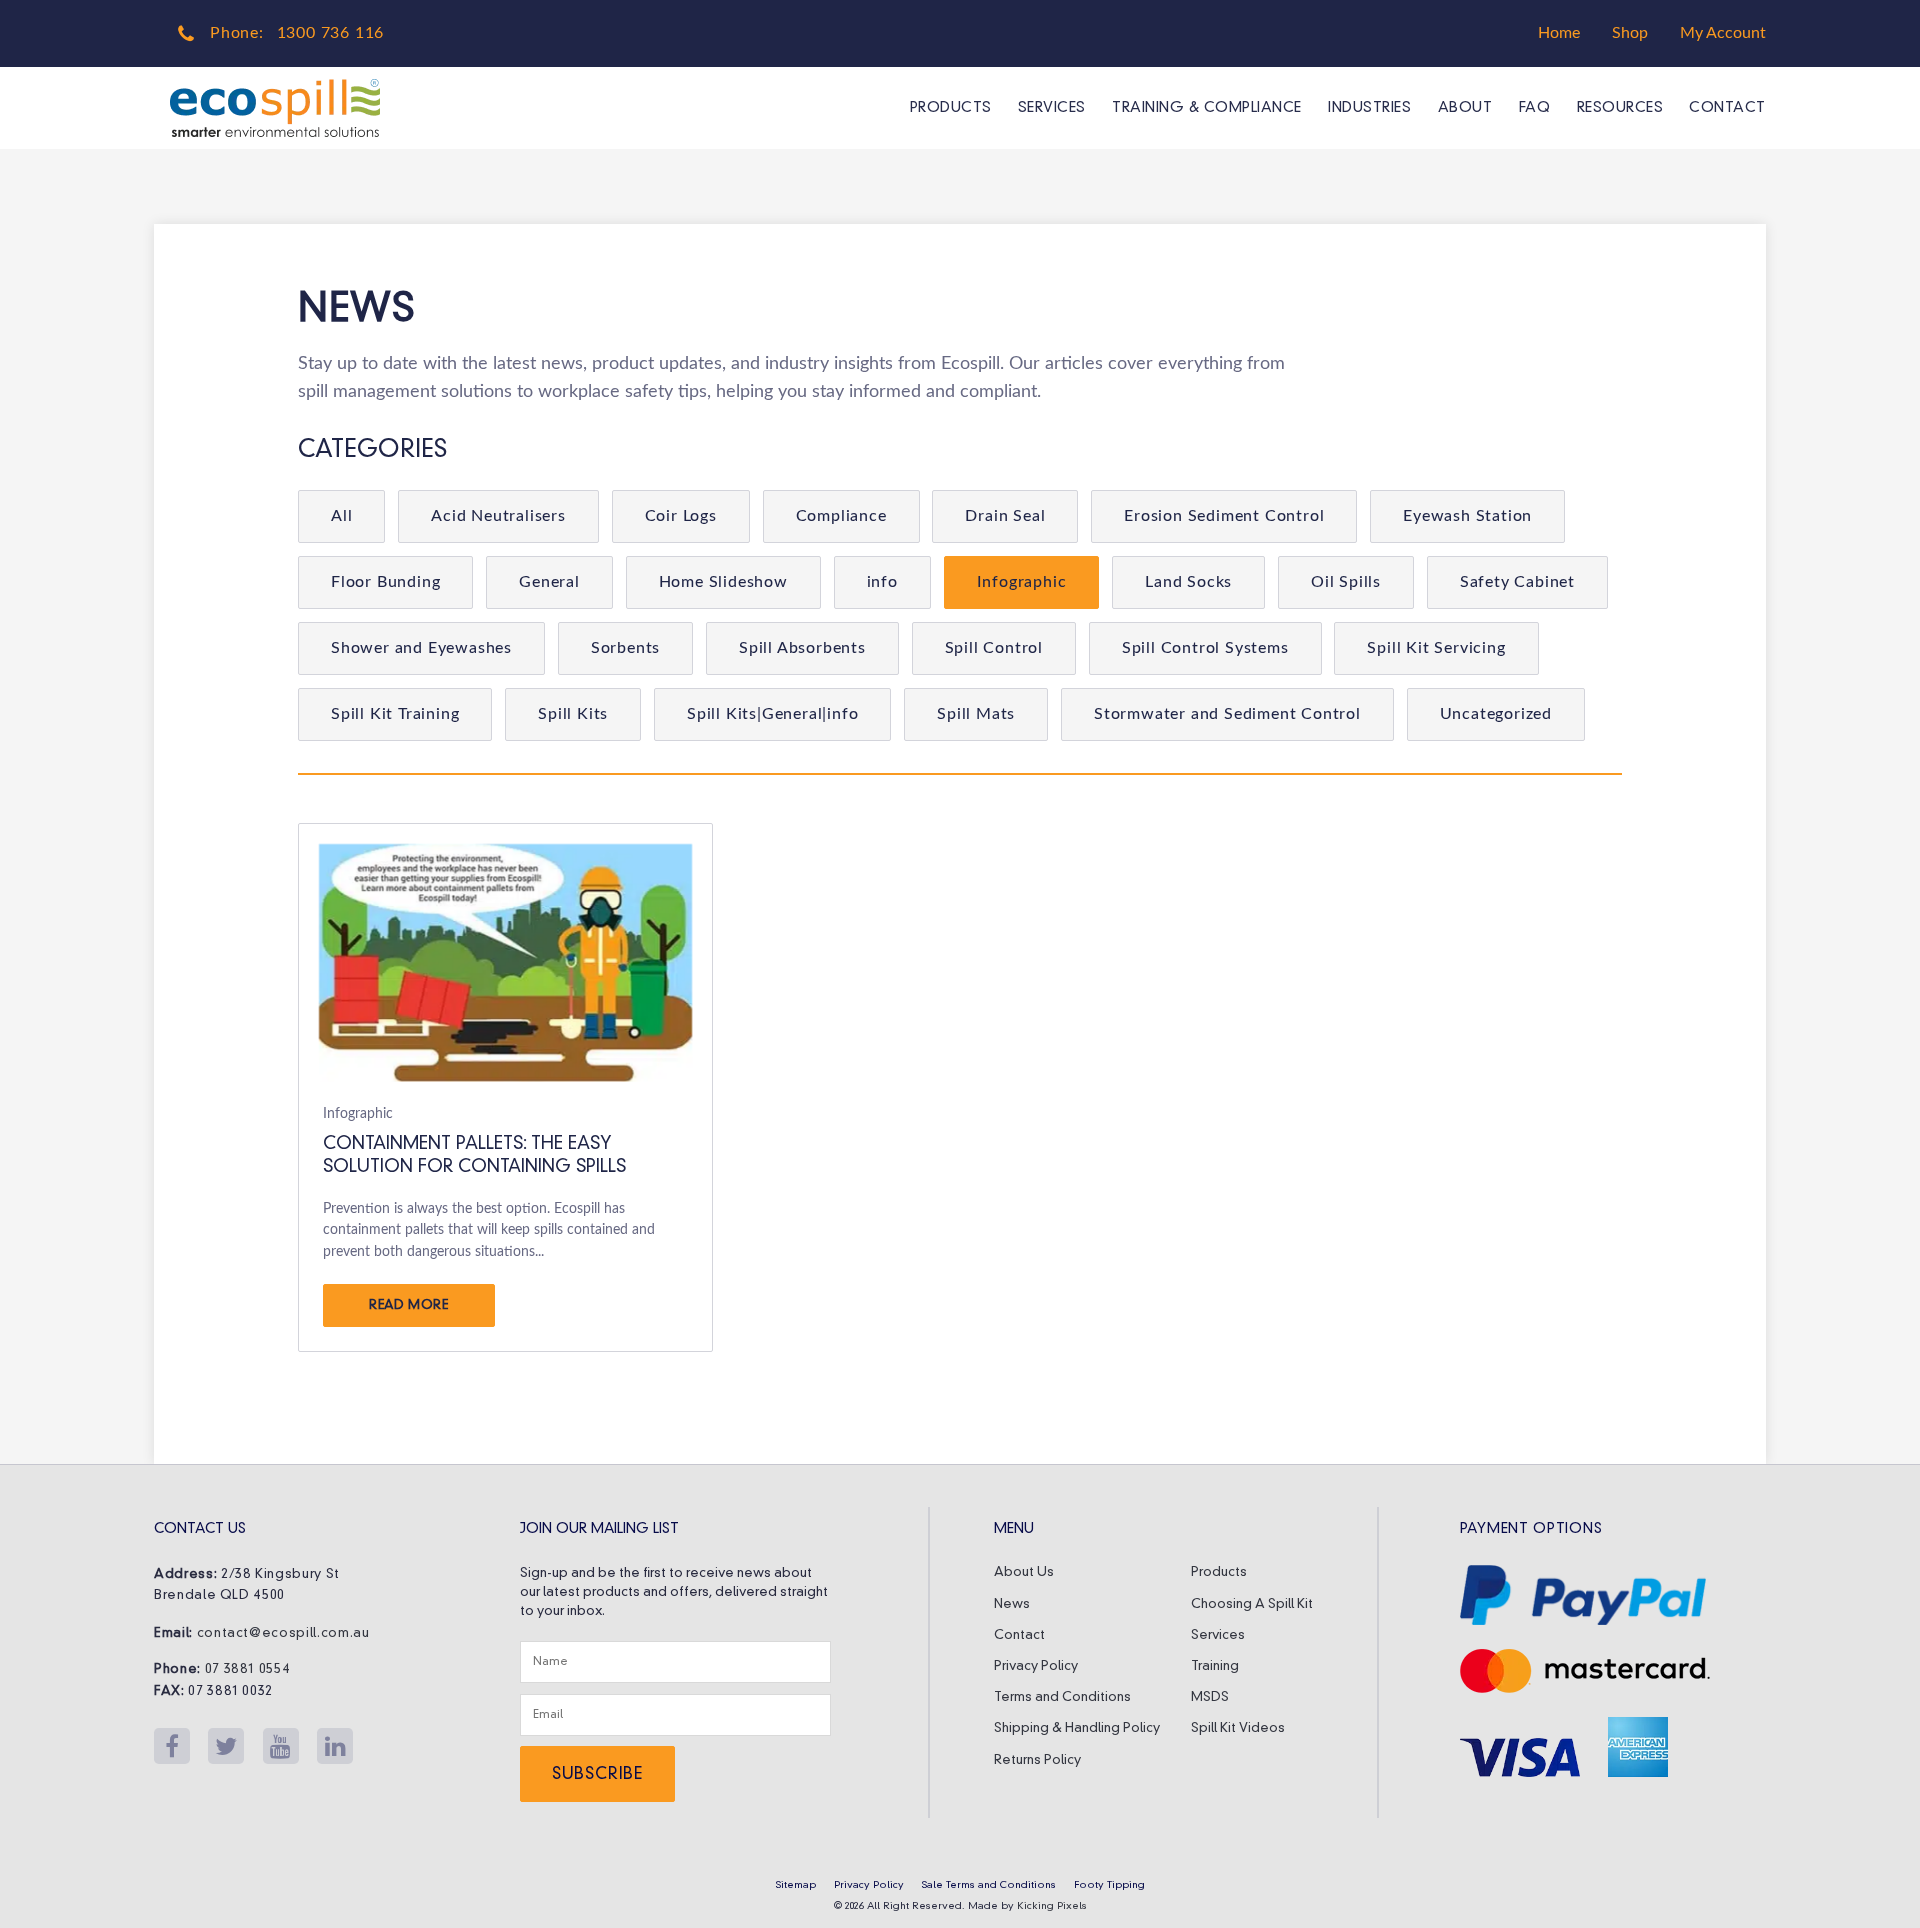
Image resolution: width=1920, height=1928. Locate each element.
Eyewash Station (1467, 516)
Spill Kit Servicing (1436, 648)
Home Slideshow (723, 582)
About (1465, 108)
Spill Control (994, 648)
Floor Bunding (385, 582)
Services (1052, 108)
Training (1215, 1666)
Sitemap (796, 1885)
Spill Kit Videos (1238, 1728)
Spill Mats (976, 714)
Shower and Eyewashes (421, 648)
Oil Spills (1346, 582)
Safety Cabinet (1517, 582)
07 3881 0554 (248, 1669)
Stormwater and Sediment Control (1227, 714)
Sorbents (625, 648)
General (549, 582)
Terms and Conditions (1062, 1697)
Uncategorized (1496, 714)
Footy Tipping (1109, 1885)
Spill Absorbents (802, 648)
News (1012, 1604)
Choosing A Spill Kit (1252, 1604)
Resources (1620, 108)
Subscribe (597, 1775)
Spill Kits (573, 714)
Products (950, 108)
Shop (1630, 33)
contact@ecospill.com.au (283, 1633)
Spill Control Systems (1205, 648)
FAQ (1534, 108)
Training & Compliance (1207, 108)
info (882, 582)
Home (1559, 33)
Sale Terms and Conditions (989, 1885)
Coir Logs (681, 516)
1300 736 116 (331, 33)
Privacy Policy (1036, 1666)
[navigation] (1324, 108)
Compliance (841, 516)
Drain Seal (1005, 516)
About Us (1024, 1572)
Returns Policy (1037, 1760)
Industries (1369, 108)
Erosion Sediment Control (1224, 516)
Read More (409, 1305)
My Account (1723, 33)
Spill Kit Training (395, 714)
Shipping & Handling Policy (1077, 1728)
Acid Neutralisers (498, 516)
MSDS (1210, 1697)
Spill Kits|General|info (772, 714)
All (341, 516)
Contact (1727, 108)
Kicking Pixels (1052, 1906)
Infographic (1022, 582)
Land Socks (1188, 582)
